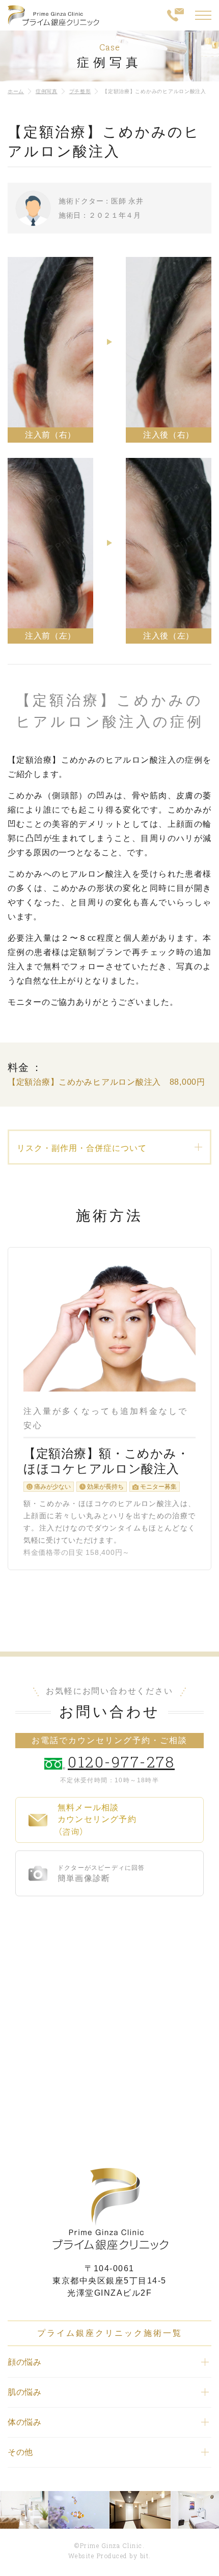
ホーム (16, 91)
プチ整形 (80, 91)
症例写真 (47, 91)
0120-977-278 (121, 1762)
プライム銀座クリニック (109, 2209)
